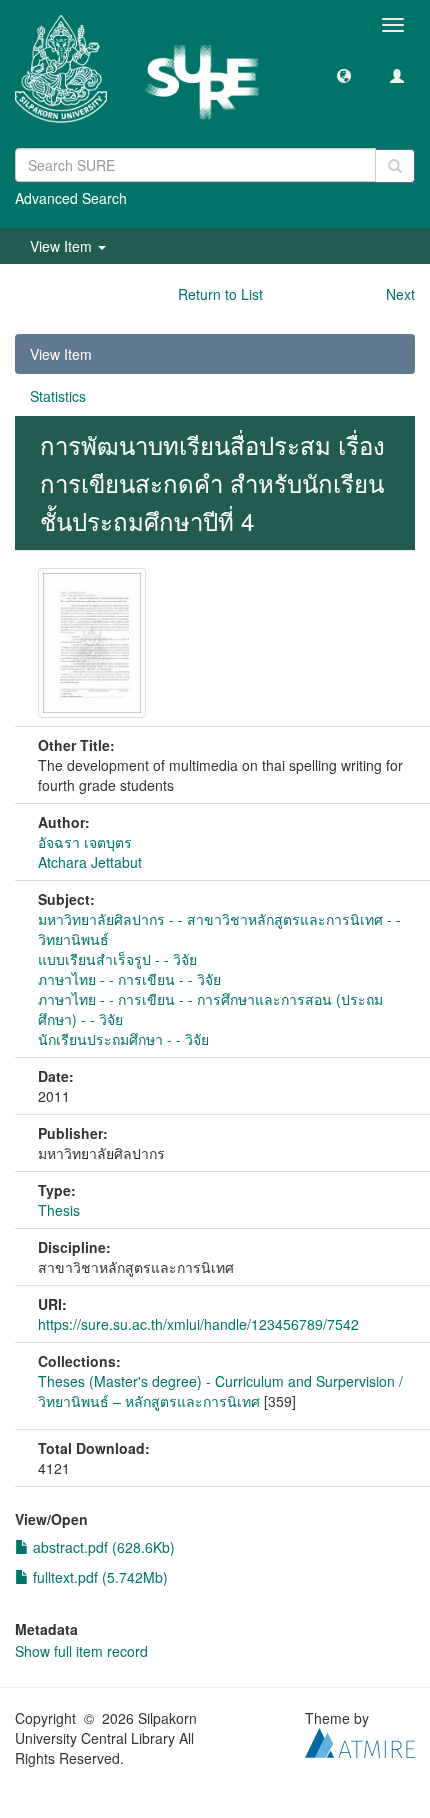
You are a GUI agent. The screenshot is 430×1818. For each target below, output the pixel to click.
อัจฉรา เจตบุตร (85, 842)
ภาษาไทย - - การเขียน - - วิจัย (129, 979)
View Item (61, 354)
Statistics (58, 396)
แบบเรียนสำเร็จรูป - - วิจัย (117, 959)
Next (400, 294)
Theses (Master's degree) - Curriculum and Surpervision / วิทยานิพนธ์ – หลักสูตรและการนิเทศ (220, 1391)
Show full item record (81, 1651)
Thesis (59, 1210)
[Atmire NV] (360, 1740)
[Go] (395, 166)
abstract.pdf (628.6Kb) (102, 1547)
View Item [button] (63, 246)
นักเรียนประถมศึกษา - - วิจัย (123, 1039)
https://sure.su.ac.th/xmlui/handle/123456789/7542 (198, 1324)
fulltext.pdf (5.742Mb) (98, 1577)
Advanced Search (71, 198)
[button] (344, 75)
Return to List (220, 294)
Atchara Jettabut (90, 862)
